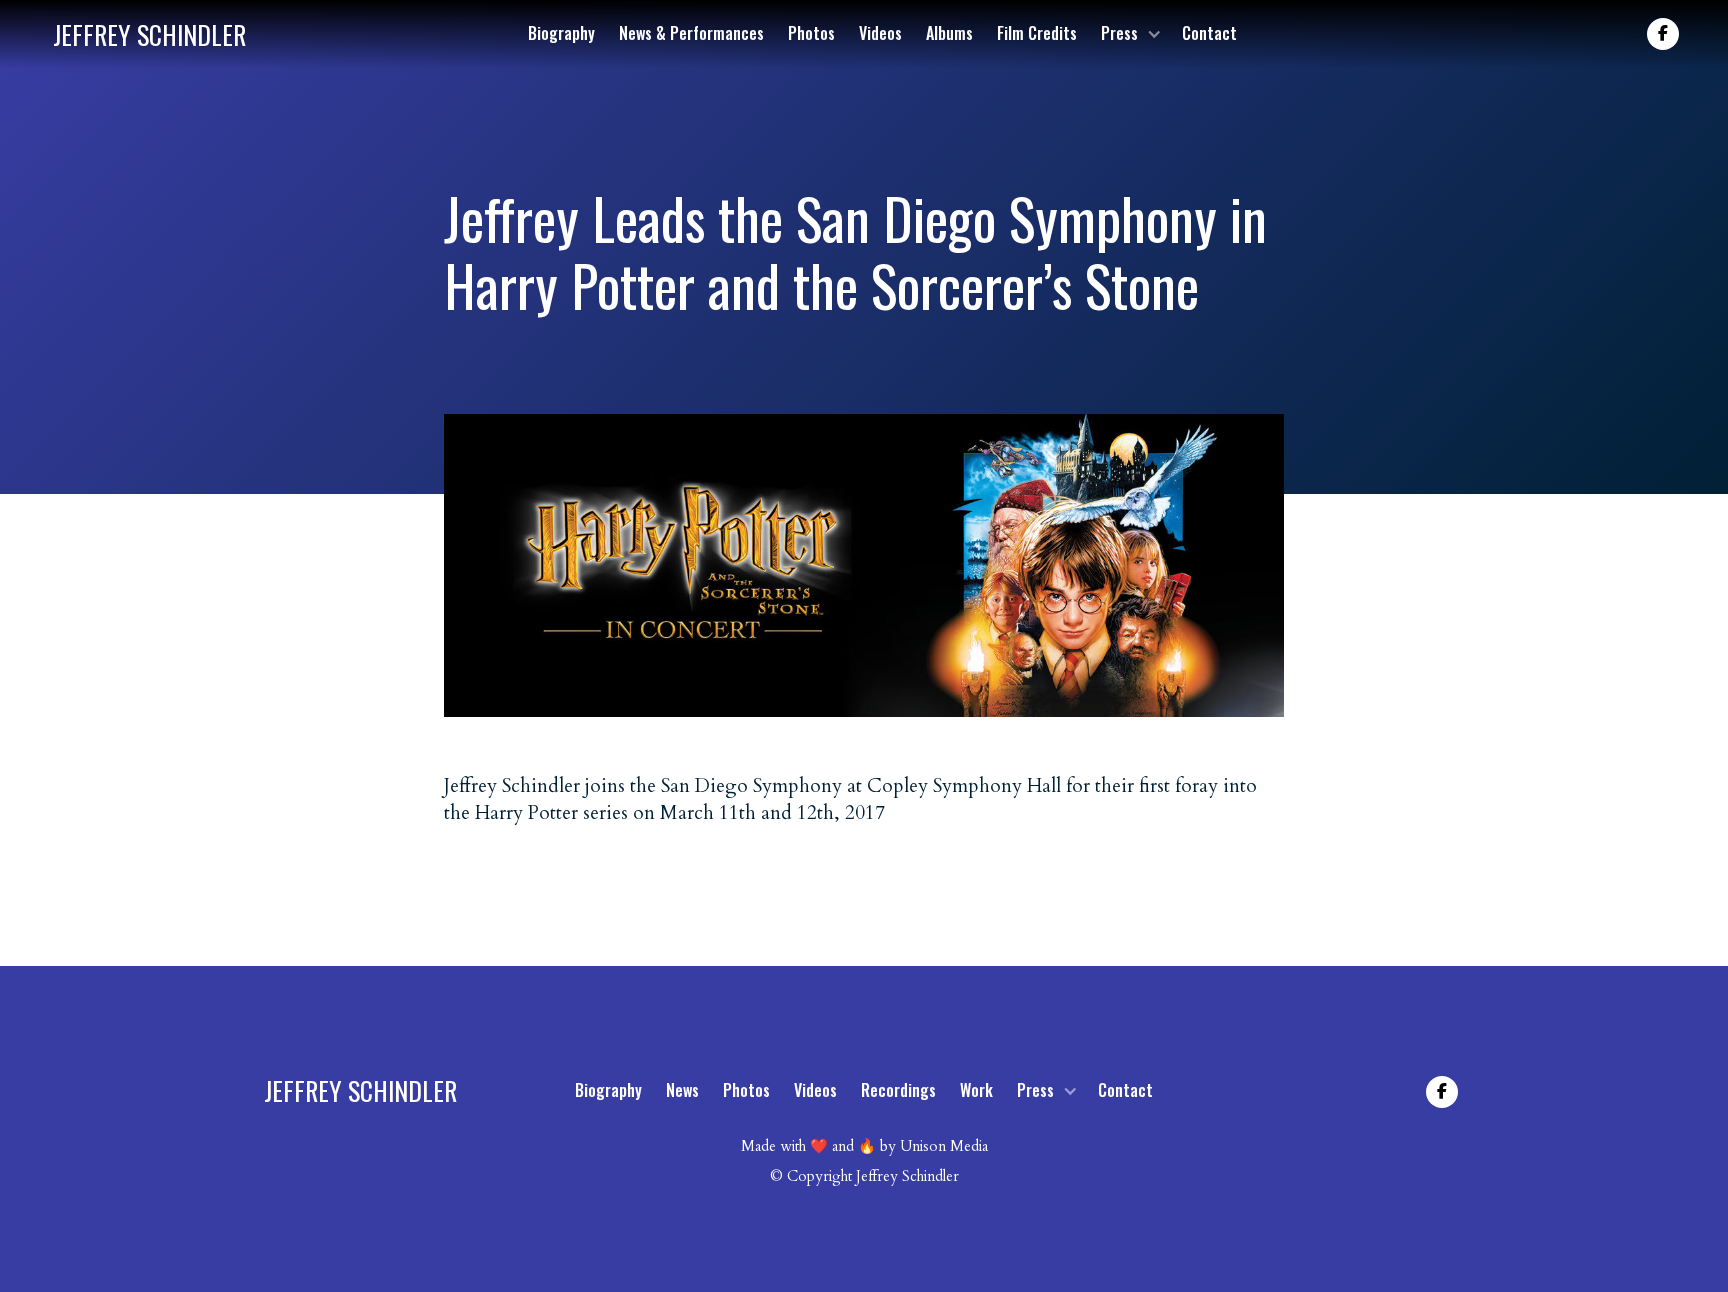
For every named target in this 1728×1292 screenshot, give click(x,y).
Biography (561, 33)
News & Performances (691, 33)
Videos (880, 33)
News (682, 1090)
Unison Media (944, 1146)
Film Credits (1037, 33)
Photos (811, 33)
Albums (949, 33)
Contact (1209, 33)
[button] (1129, 33)
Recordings (898, 1090)
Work (976, 1090)
